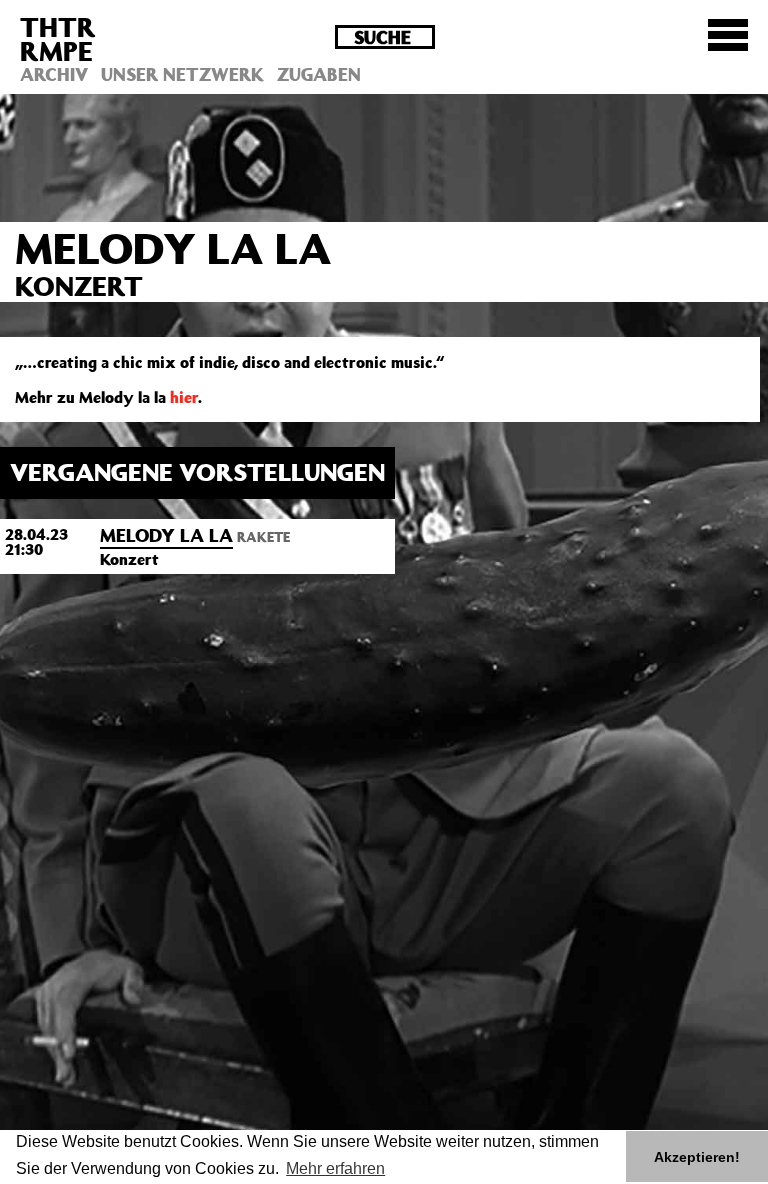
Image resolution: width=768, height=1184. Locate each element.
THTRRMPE (58, 38)
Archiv (54, 74)
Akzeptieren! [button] (697, 1157)
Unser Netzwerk (182, 74)
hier (184, 397)
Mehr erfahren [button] (335, 1168)
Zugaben (319, 74)
